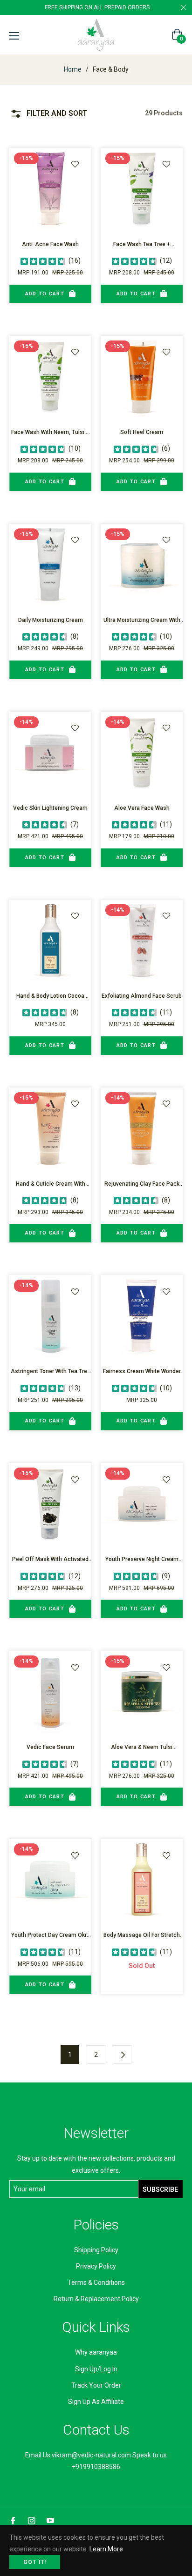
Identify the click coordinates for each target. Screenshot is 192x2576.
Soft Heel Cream (142, 432)
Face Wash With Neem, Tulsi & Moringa (50, 433)
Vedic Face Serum (50, 1747)
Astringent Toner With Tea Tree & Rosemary (51, 1372)
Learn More (106, 2549)
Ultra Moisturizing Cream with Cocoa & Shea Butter (142, 621)
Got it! (35, 2562)
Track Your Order (96, 2385)
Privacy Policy (96, 2266)
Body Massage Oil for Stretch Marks (142, 1936)
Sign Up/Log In (96, 2369)
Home (73, 69)
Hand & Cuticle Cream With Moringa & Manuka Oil (51, 1185)
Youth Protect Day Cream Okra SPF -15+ (51, 1936)
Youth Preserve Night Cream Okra (142, 1560)
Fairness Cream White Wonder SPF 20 (142, 1372)
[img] (43, 260)
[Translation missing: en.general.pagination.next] (122, 2055)
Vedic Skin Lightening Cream (50, 808)
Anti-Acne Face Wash (50, 244)
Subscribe (160, 2189)
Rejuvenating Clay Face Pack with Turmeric (142, 1185)
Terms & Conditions (96, 2282)
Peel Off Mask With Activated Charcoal (50, 1560)
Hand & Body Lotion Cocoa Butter (50, 997)
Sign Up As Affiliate (96, 2402)
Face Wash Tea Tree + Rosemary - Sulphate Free (142, 245)
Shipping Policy (96, 2250)
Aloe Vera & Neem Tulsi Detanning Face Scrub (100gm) (142, 1748)
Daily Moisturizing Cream (51, 620)
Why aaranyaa (96, 2352)
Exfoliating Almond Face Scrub (142, 996)
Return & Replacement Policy (96, 2299)
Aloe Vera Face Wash (142, 808)
